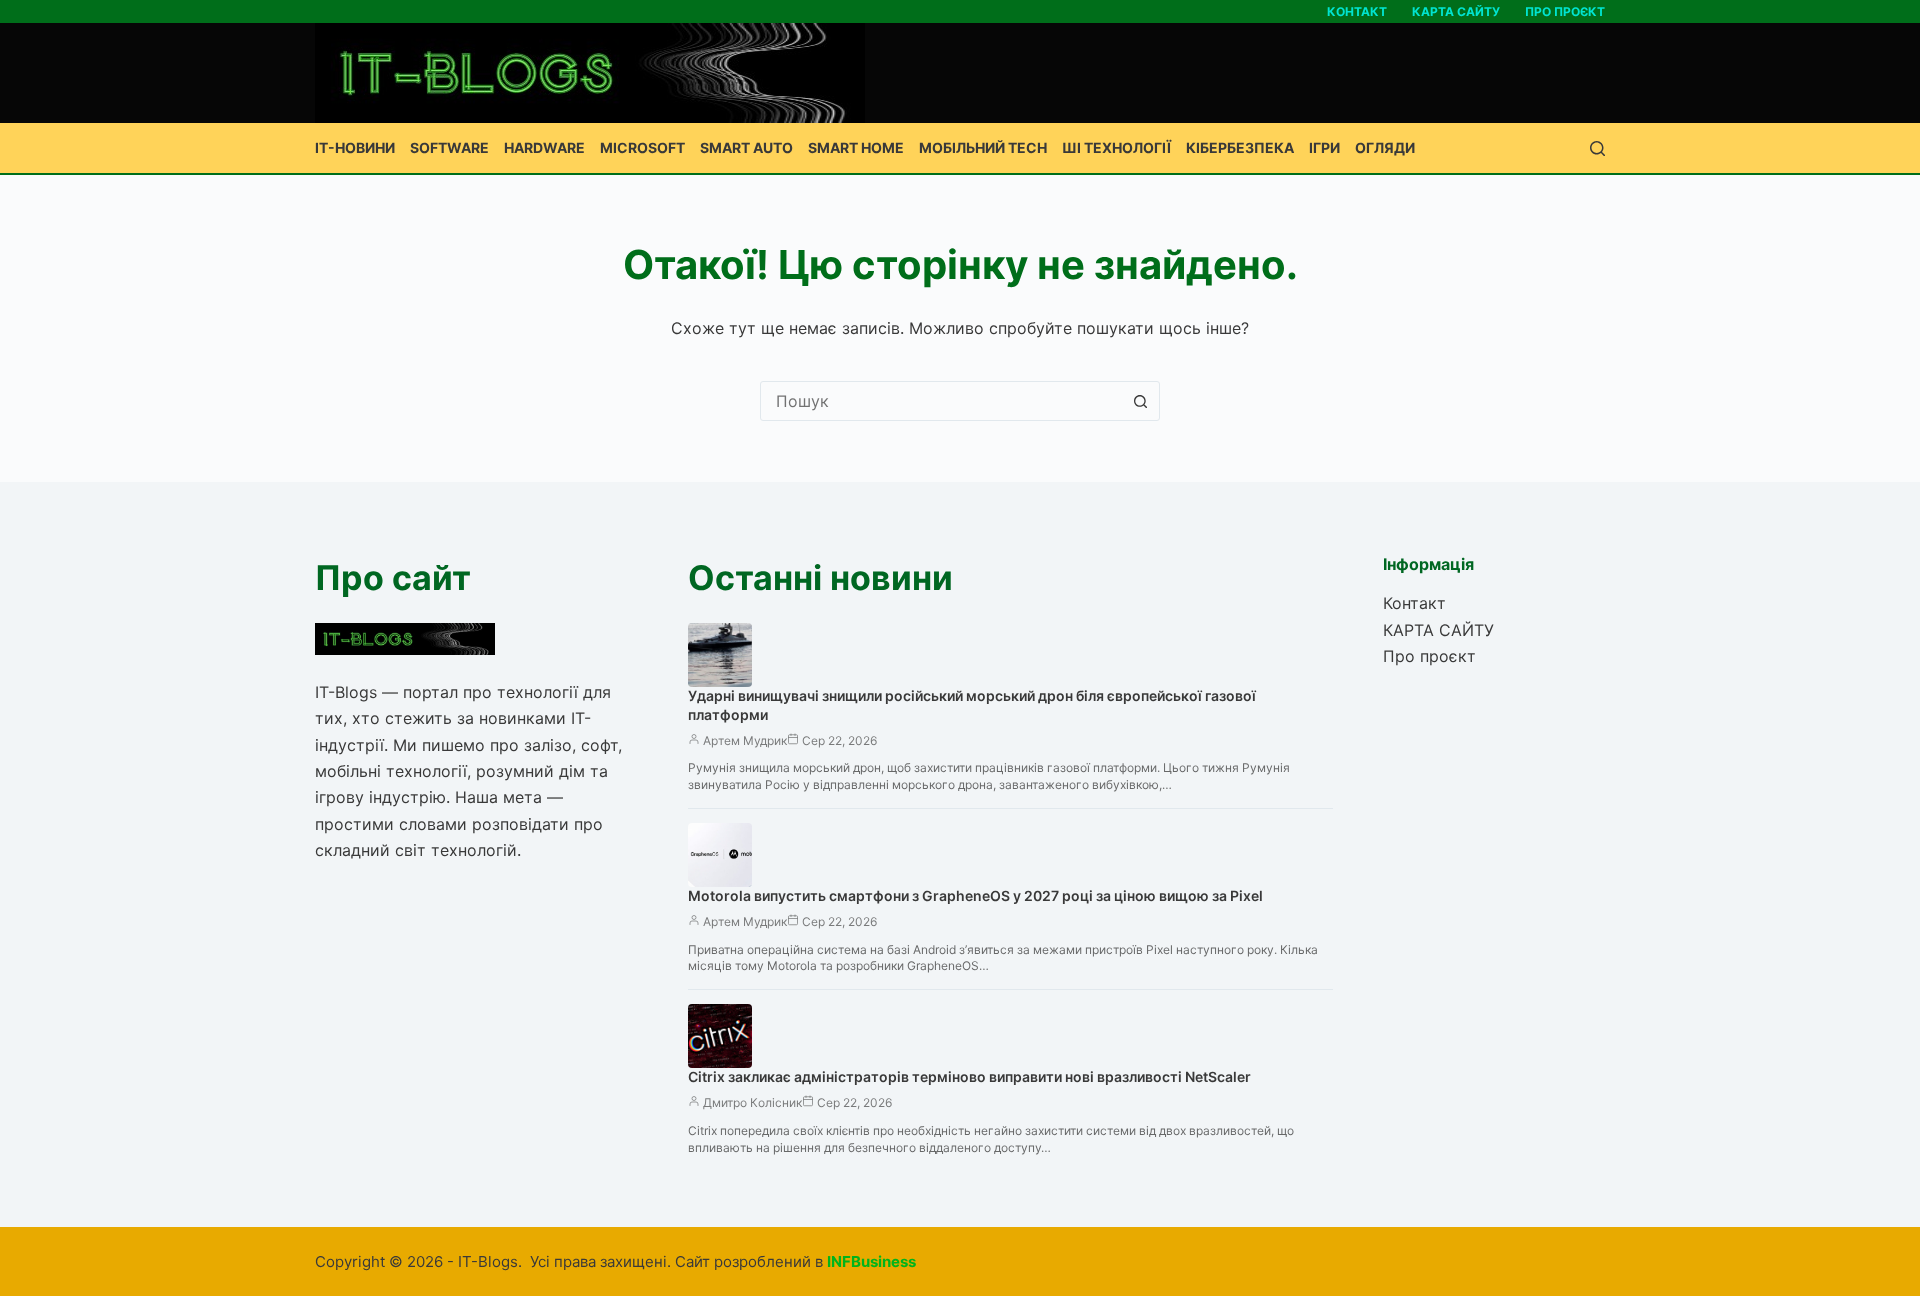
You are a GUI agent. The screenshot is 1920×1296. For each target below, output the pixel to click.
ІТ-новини (355, 147)
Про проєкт (1565, 11)
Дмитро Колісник (752, 1102)
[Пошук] (1597, 148)
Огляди (1385, 147)
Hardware (544, 147)
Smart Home (856, 147)
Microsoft (642, 147)
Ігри (1324, 147)
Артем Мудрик (745, 740)
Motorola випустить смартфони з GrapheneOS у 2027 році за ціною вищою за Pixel (975, 895)
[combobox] (941, 401)
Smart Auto (746, 147)
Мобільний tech (983, 147)
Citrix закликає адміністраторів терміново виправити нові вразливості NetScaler (969, 1076)
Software (449, 147)
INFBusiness (871, 1261)
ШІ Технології (1116, 147)
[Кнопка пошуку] (1140, 401)
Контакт (1357, 11)
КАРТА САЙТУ (1456, 11)
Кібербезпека (1240, 147)
